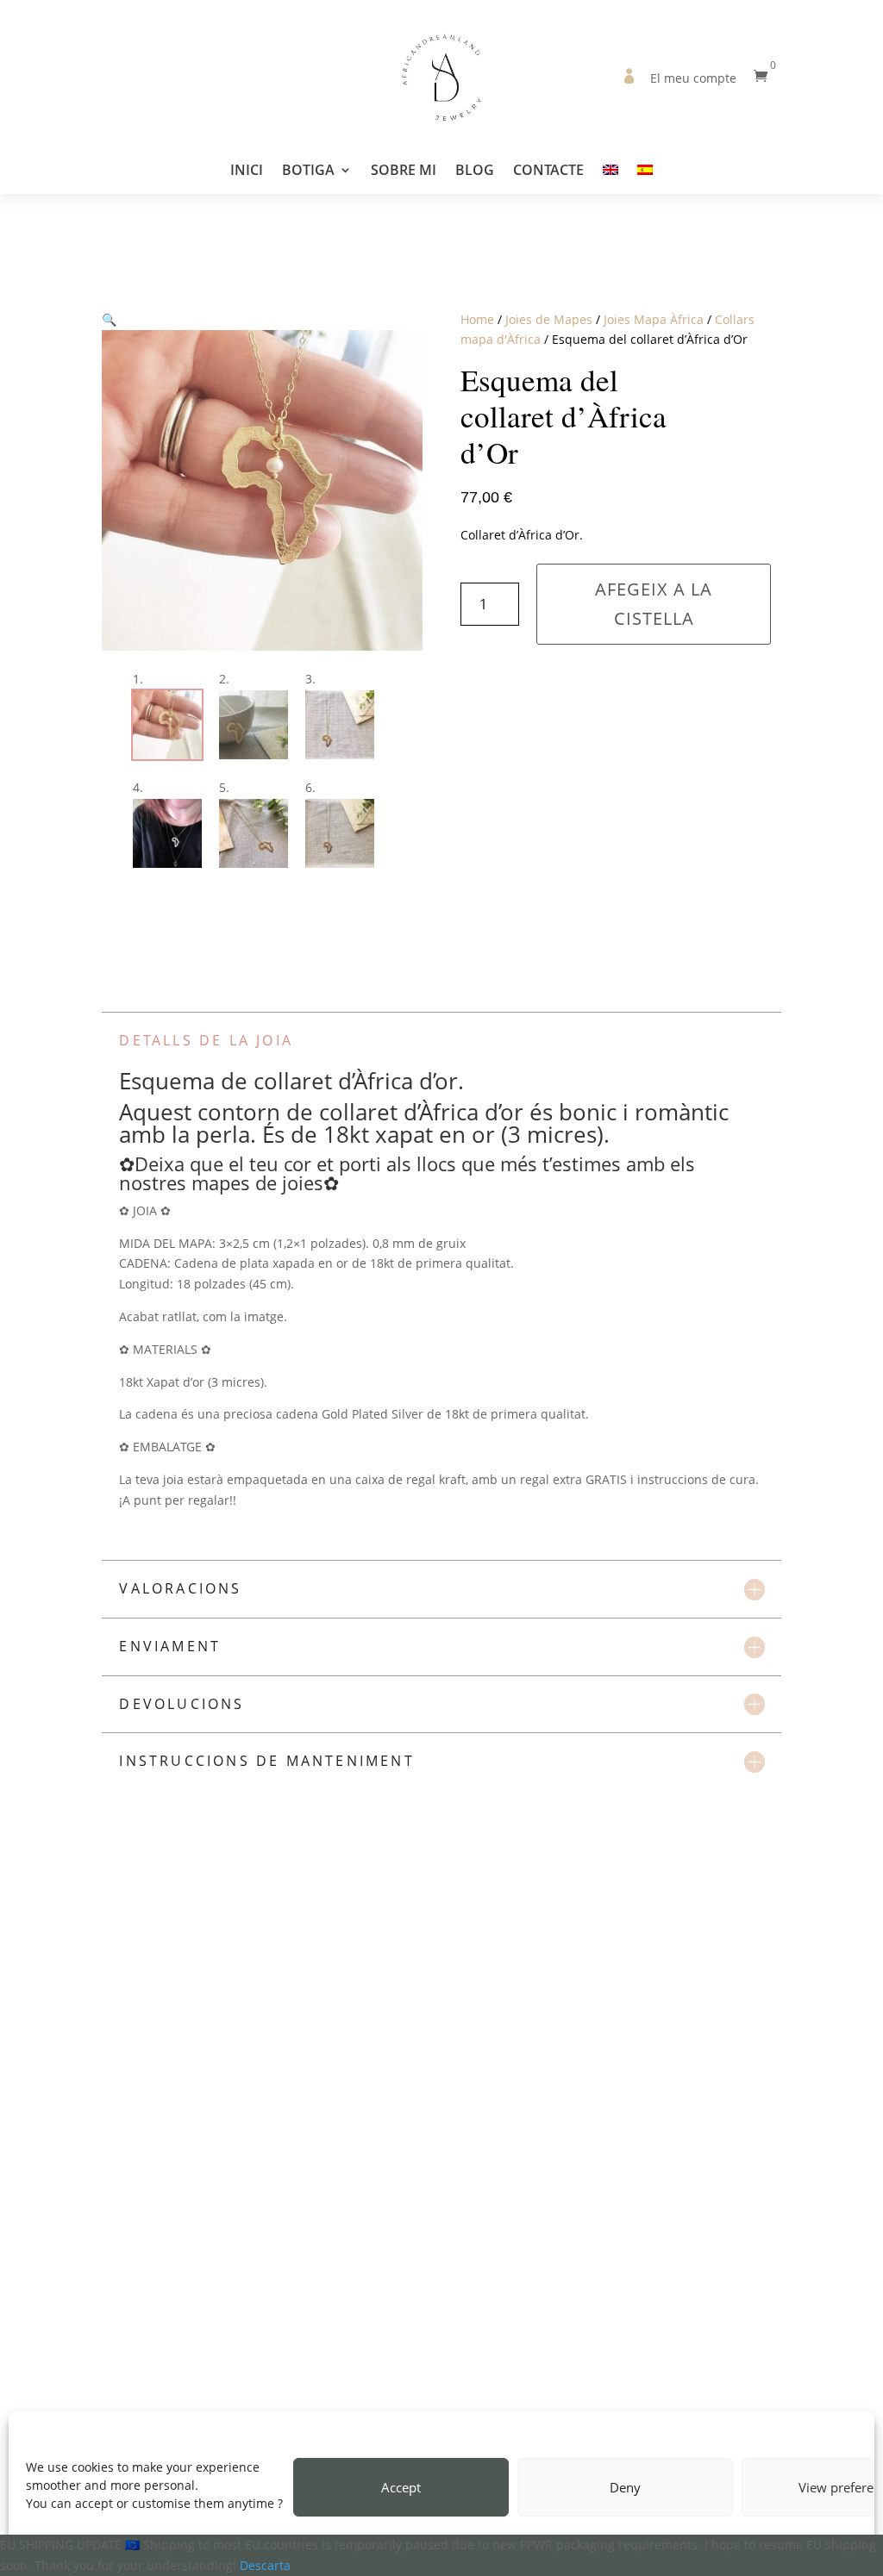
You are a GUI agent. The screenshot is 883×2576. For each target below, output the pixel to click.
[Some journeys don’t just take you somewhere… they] (398, 2253)
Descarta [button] (265, 2565)
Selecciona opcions (238, 2066)
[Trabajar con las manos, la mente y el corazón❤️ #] (221, 2253)
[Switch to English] (611, 178)
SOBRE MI (404, 172)
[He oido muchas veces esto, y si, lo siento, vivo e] (750, 2253)
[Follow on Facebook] (404, 2380)
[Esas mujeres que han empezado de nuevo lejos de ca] (839, 2253)
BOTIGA (308, 172)
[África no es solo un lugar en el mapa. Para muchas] (662, 2253)
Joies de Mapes (549, 319)
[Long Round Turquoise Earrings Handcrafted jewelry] (132, 2253)
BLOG (475, 172)
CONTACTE (548, 172)
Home (477, 319)
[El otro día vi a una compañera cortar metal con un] (485, 2253)
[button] (109, 319)
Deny (625, 2487)
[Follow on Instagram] (441, 2380)
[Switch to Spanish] (645, 178)
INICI (247, 172)
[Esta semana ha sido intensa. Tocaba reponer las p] (44, 2253)
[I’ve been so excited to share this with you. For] (309, 2253)
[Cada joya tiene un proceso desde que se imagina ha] (573, 2253)
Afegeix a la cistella (654, 604)
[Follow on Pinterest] (479, 2380)
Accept (401, 2487)
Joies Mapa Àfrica (654, 319)
